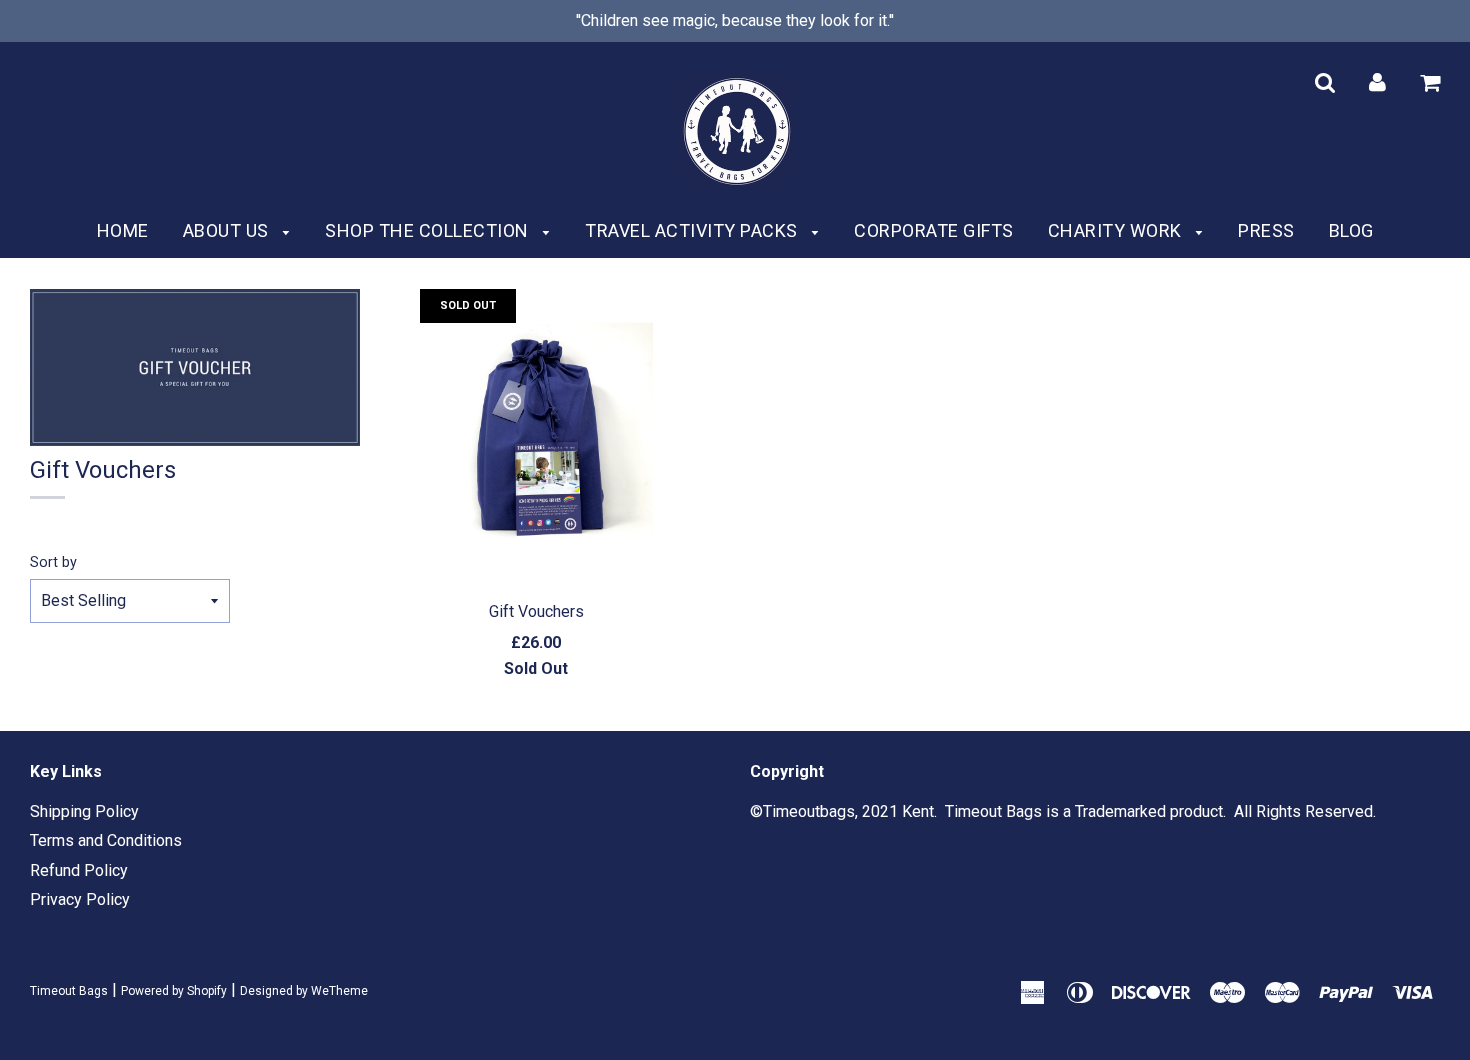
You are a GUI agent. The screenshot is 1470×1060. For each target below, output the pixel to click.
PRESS (1266, 230)
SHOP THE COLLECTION (429, 230)
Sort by (53, 562)
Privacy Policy (80, 899)
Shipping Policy (84, 811)
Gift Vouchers (536, 611)
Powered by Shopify (174, 991)
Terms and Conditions (106, 840)
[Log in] (1377, 81)
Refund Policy (79, 870)
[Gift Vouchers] (536, 439)
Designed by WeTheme (304, 991)
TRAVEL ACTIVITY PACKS (693, 230)
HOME (123, 230)
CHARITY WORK (1117, 230)
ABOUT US (228, 230)
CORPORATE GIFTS (934, 230)
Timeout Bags (69, 991)
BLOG (1351, 230)
